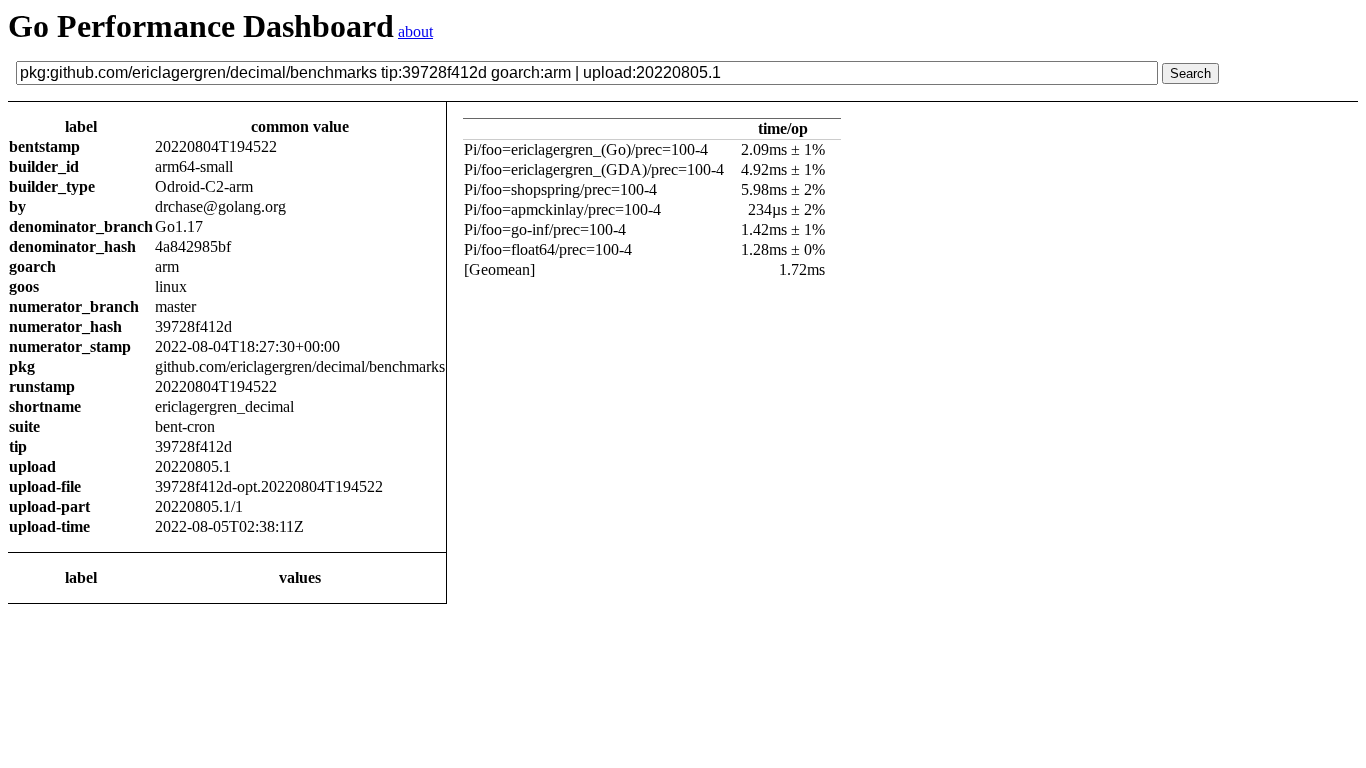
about (415, 31)
